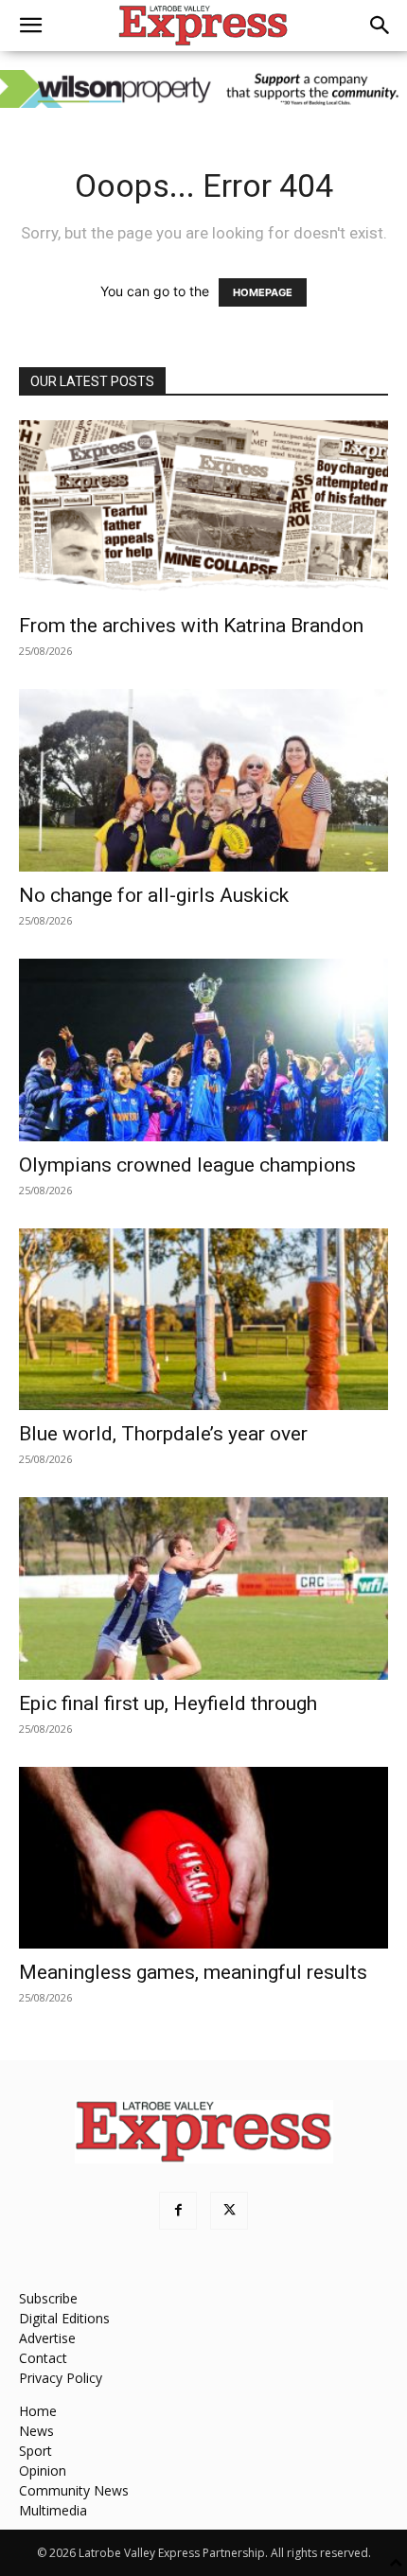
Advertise (47, 2338)
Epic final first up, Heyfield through (168, 1703)
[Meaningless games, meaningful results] (203, 1858)
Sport (35, 2451)
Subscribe (48, 2298)
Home (38, 2411)
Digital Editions (64, 2318)
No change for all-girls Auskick (154, 895)
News (36, 2431)
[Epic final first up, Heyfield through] (203, 1588)
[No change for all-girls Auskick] (203, 780)
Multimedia (53, 2510)
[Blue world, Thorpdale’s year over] (203, 1320)
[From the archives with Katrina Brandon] (203, 512)
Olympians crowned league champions (187, 1165)
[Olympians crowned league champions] (203, 1050)
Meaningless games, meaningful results (193, 1972)
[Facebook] (178, 2211)
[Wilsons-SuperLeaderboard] (203, 89)
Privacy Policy (61, 2378)
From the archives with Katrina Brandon (191, 626)
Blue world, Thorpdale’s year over (163, 1434)
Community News (74, 2490)
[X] (229, 2211)
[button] (30, 26)
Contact (43, 2358)
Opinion (43, 2470)
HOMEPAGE (263, 292)
